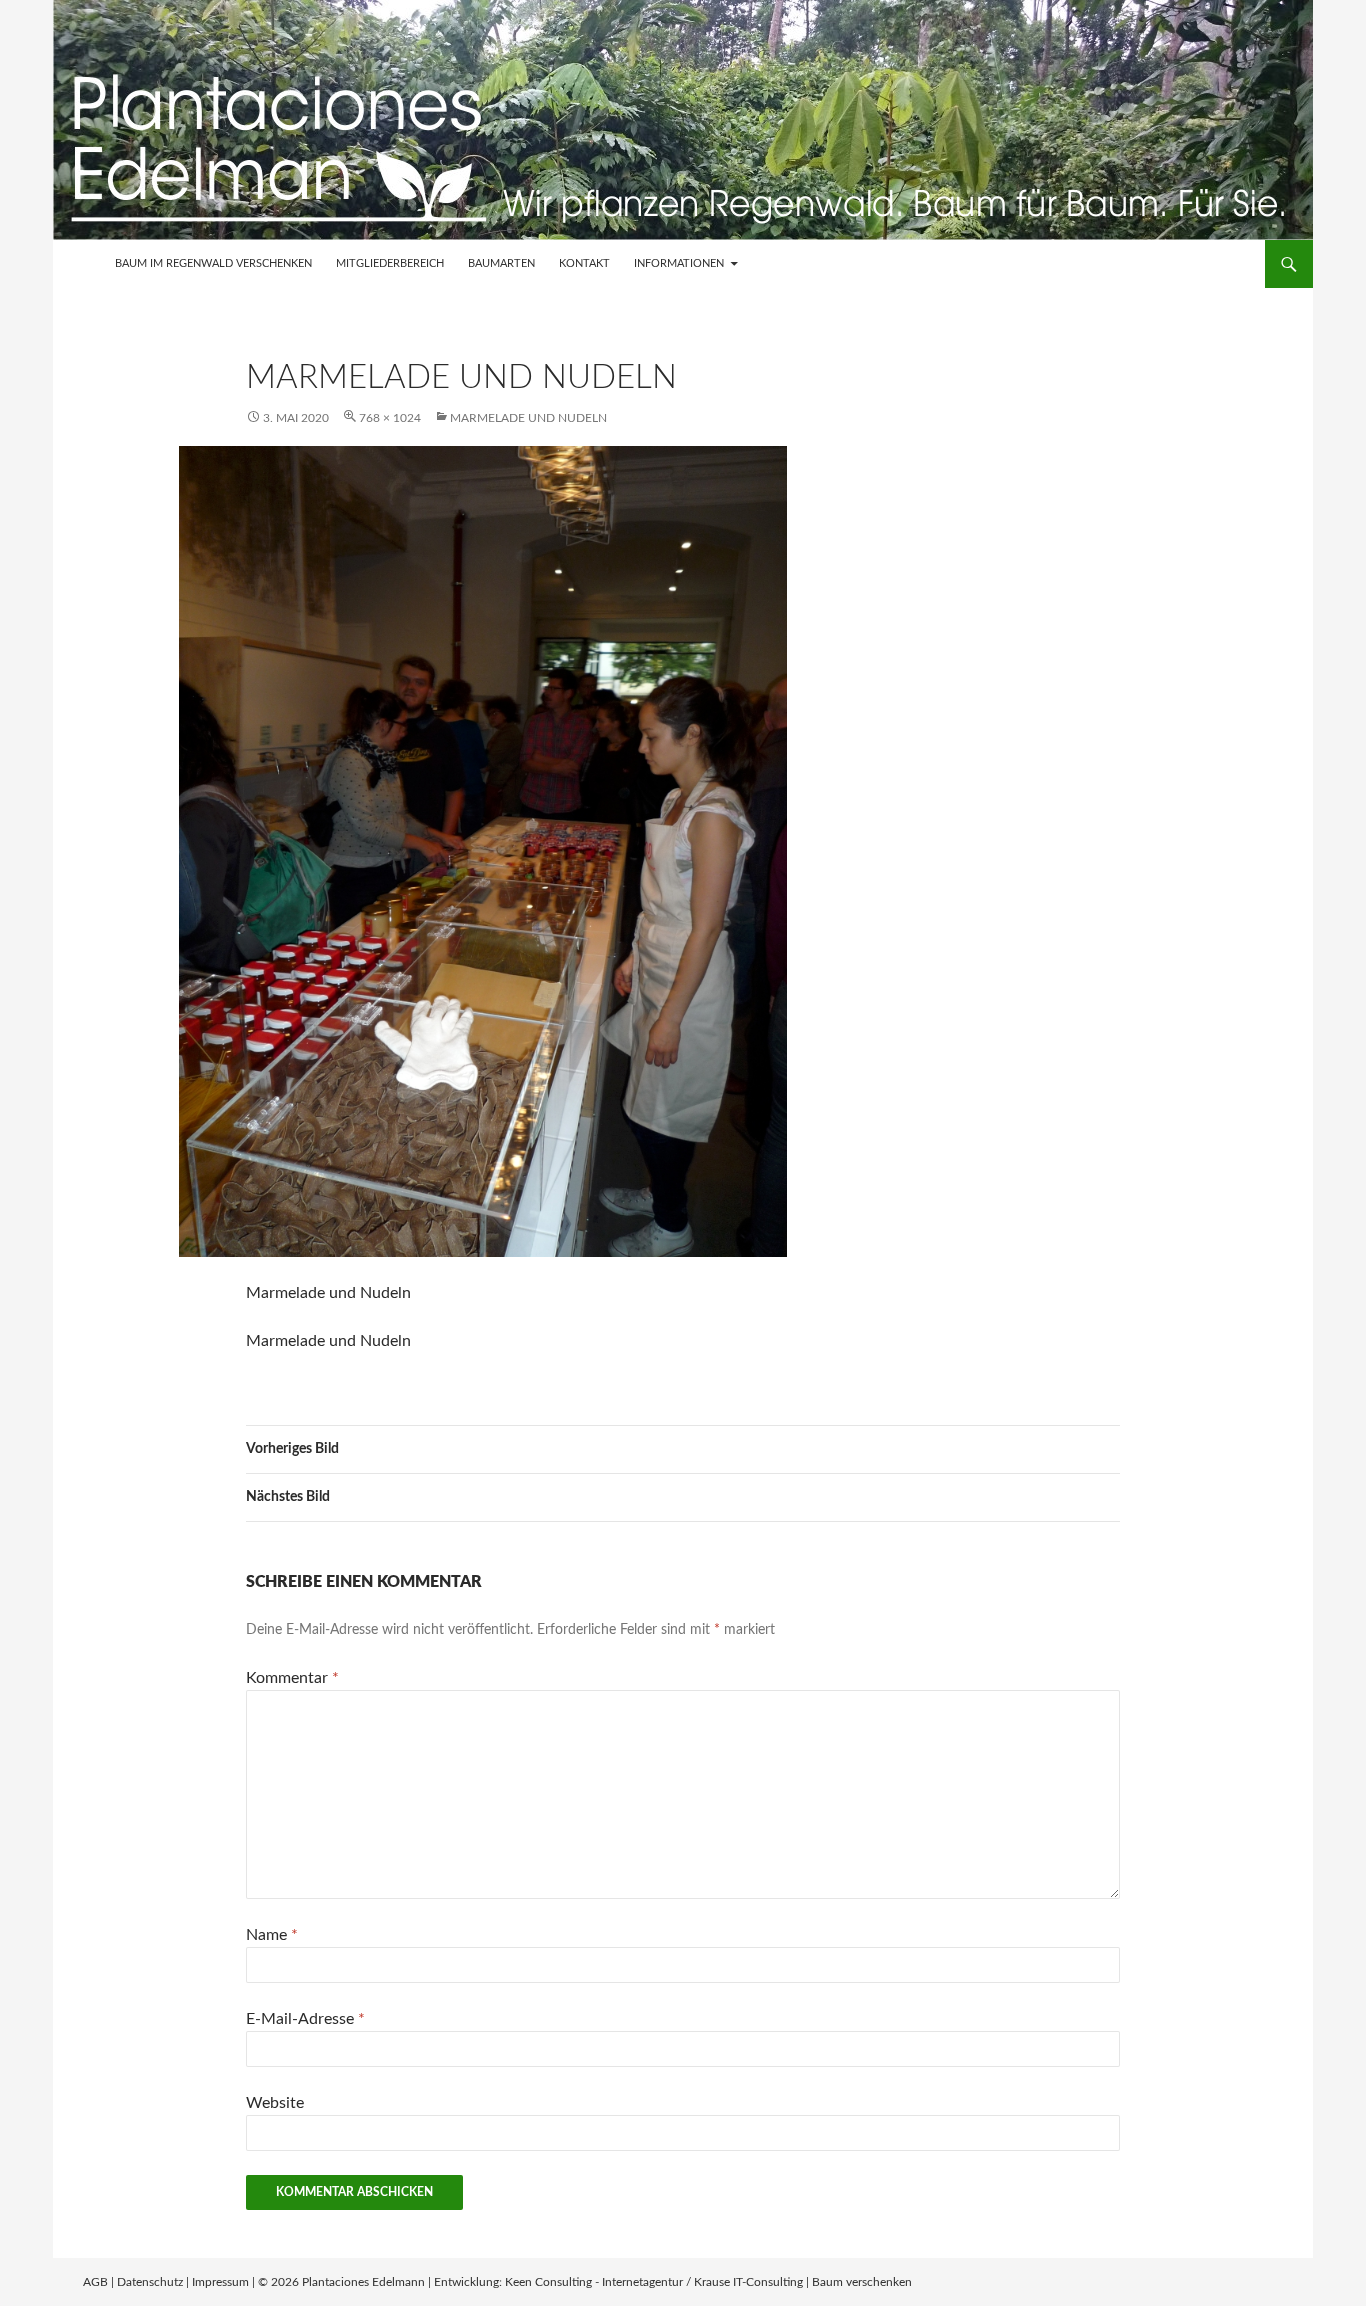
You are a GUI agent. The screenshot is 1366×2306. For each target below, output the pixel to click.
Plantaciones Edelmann (363, 2282)
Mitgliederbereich (390, 263)
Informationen (679, 263)
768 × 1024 (390, 418)
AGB (95, 2282)
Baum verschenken (862, 2282)
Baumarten (501, 263)
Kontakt (584, 263)
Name (272, 1935)
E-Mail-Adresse (305, 2019)
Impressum (220, 2282)
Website (275, 2103)
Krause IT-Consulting (748, 2282)
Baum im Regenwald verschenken (213, 263)
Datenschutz (150, 2282)
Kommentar (292, 1678)
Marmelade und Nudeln (528, 418)
